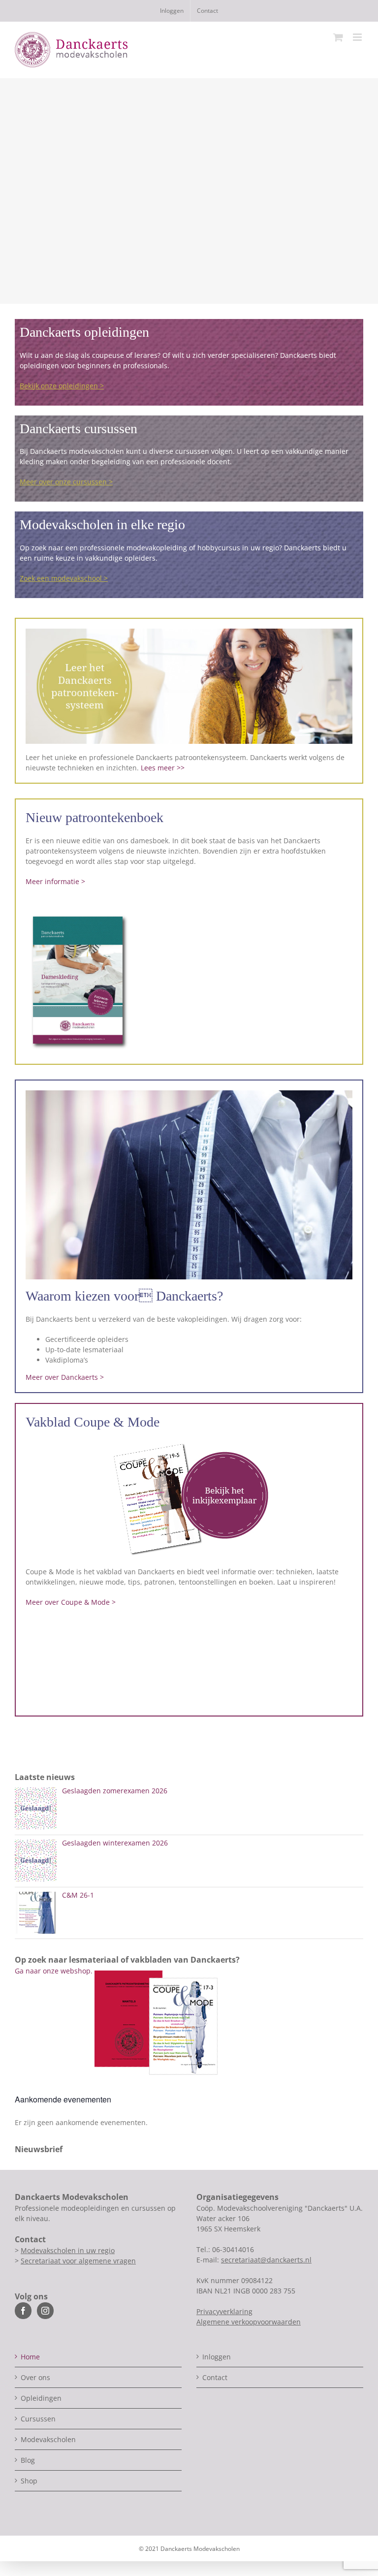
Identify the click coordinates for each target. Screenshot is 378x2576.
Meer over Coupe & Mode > (71, 1602)
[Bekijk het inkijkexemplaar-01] (189, 1443)
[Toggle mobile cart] (338, 37)
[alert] (189, 2122)
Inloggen (217, 2357)
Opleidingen (41, 2398)
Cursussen (38, 2419)
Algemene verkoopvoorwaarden (249, 2322)
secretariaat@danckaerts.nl (266, 2260)
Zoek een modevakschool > (64, 578)
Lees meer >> (163, 768)
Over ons (35, 2377)
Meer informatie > (55, 881)
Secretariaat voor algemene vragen (78, 2261)
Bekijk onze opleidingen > (62, 386)
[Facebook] (23, 2311)
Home (30, 2357)
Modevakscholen (48, 2439)
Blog (28, 2460)
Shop (29, 2481)
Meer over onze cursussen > (66, 482)
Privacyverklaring (224, 2311)
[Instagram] (45, 2311)
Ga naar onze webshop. (54, 1971)
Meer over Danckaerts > (65, 1377)
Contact (215, 2377)
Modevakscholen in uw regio (68, 2250)
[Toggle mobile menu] (358, 37)
